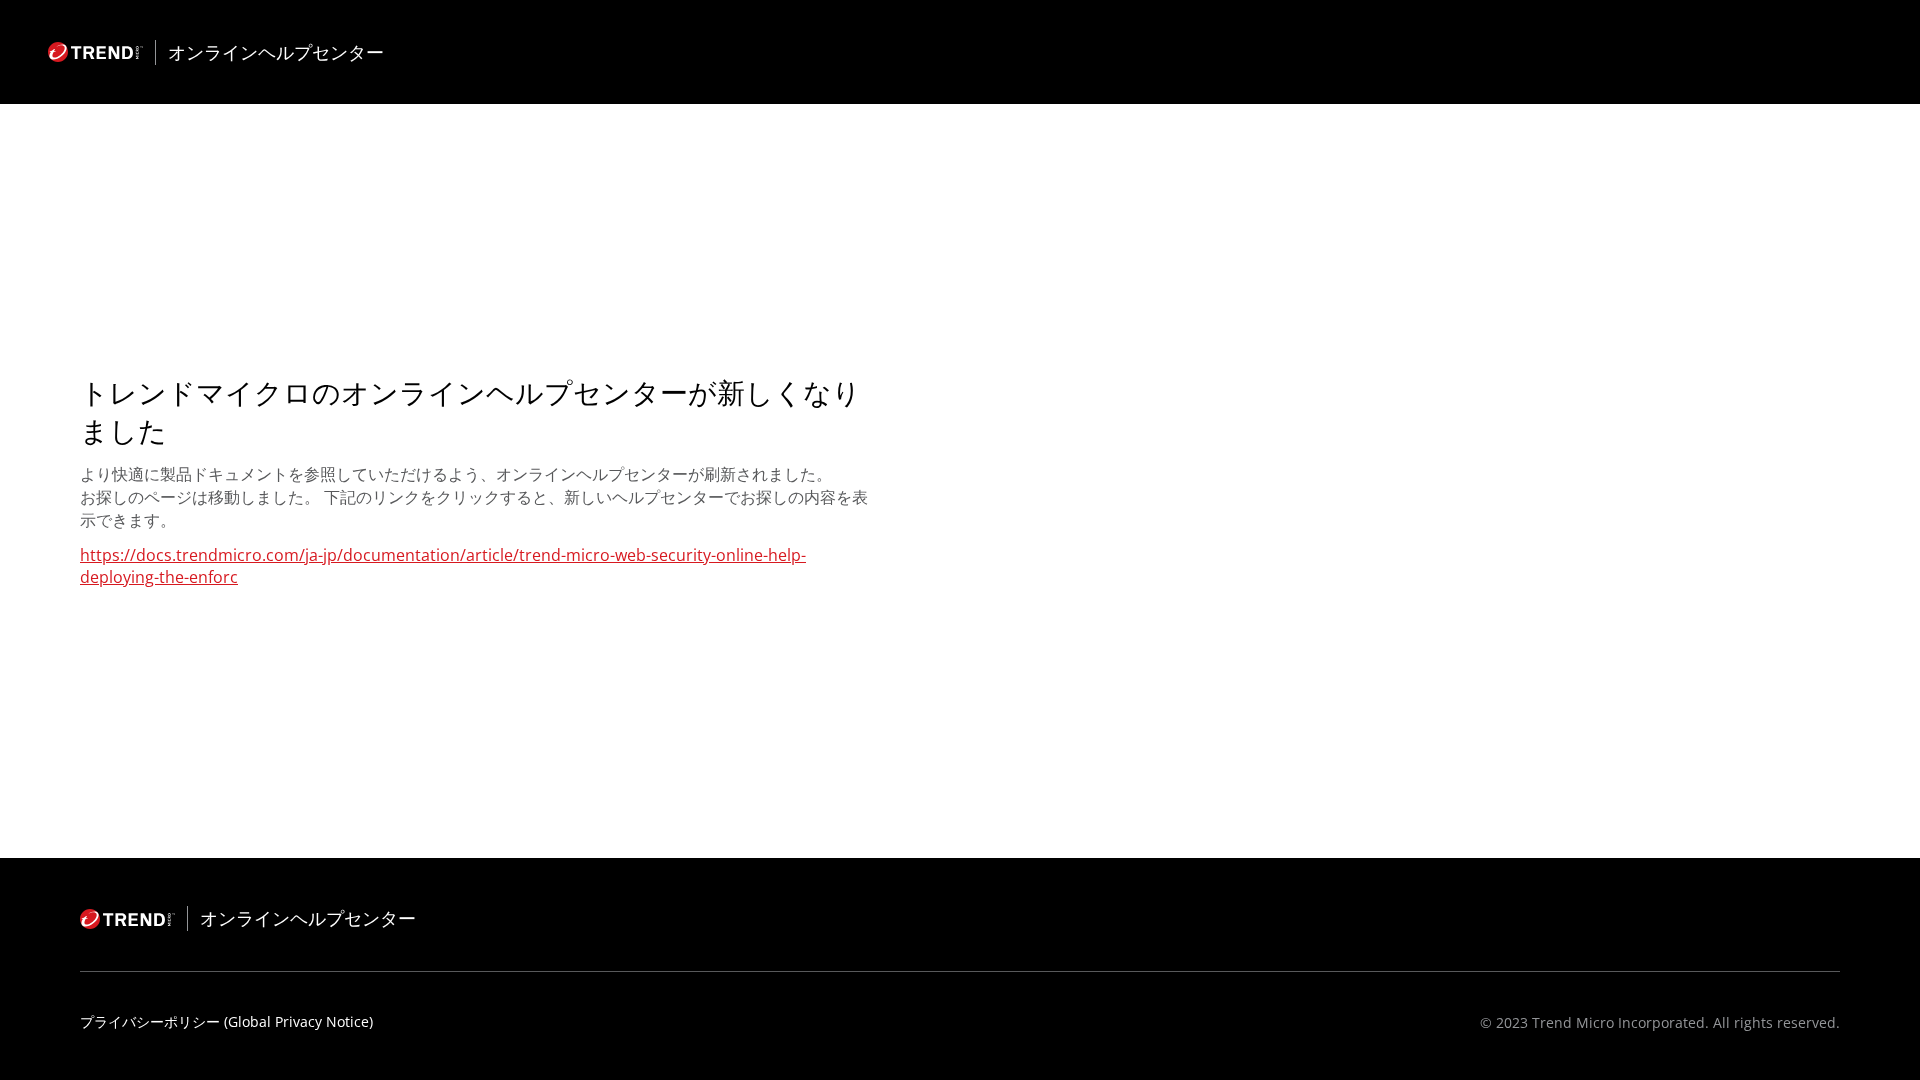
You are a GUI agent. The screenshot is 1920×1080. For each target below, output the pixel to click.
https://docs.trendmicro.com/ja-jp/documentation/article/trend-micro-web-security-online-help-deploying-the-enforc (443, 566)
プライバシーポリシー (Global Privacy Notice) (226, 1021)
